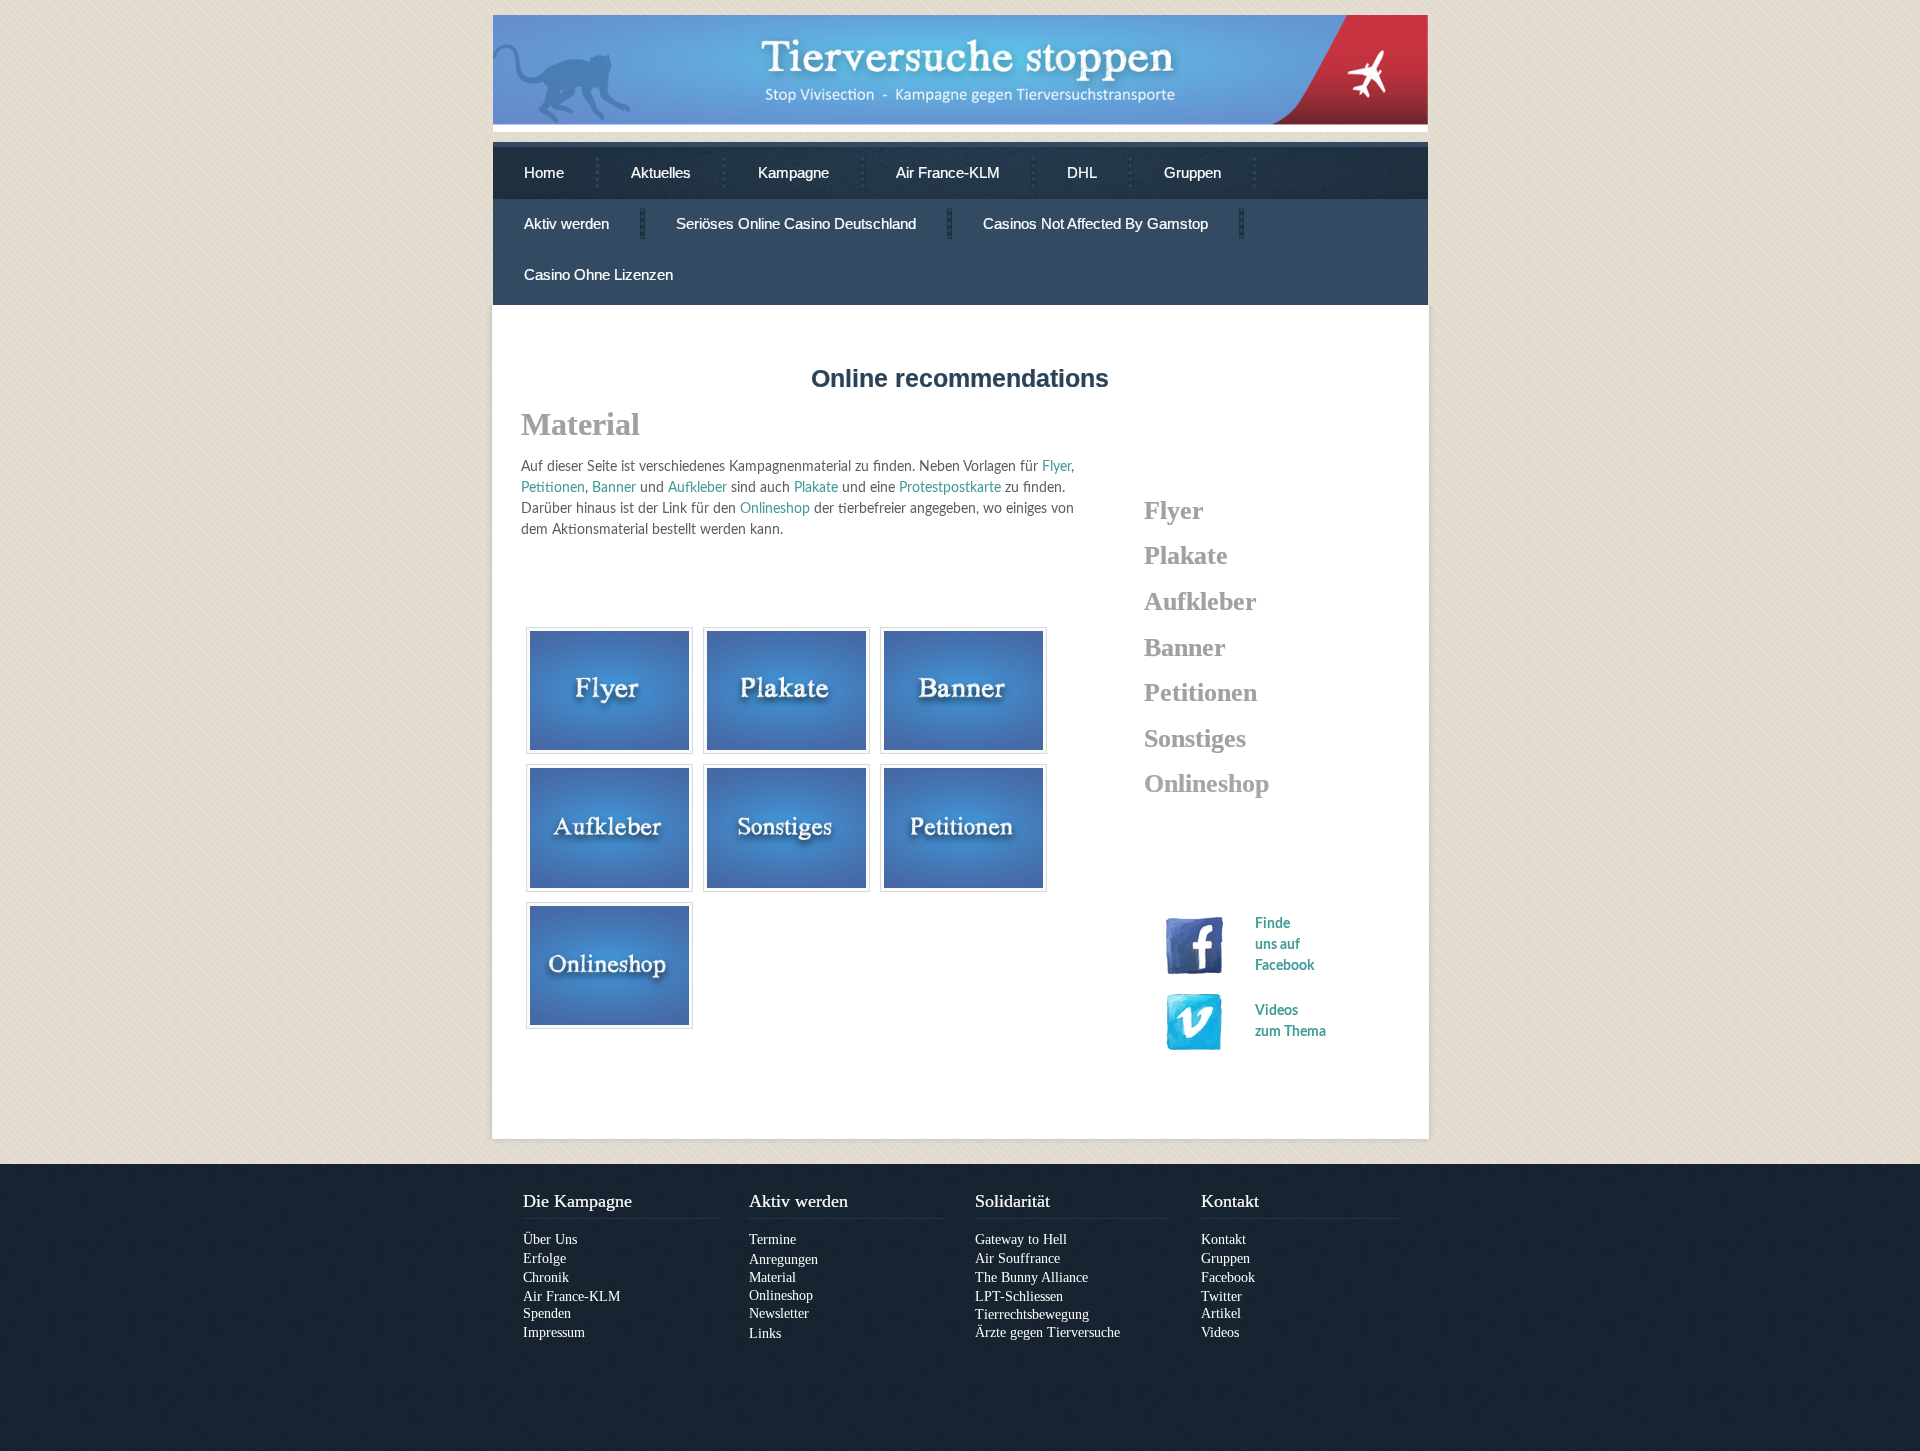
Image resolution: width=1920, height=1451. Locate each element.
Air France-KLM (948, 172)
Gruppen (1192, 172)
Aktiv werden (566, 223)
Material (772, 1277)
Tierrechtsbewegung (1032, 1314)
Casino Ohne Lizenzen (598, 274)
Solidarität (1012, 1201)
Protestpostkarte (950, 488)
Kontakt (1230, 1201)
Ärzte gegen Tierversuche (1047, 1332)
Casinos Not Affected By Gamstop (1095, 223)
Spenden (547, 1313)
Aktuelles (661, 172)
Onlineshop (775, 509)
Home (544, 172)
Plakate (816, 488)
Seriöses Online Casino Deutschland (796, 223)
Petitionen (553, 488)
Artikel (1221, 1313)
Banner (614, 488)
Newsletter (779, 1313)
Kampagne (793, 172)
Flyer (1054, 467)
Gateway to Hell (1021, 1239)
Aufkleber (697, 488)
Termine (772, 1239)
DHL (1082, 172)
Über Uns (550, 1239)
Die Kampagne (577, 1201)
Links (765, 1333)
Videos (1220, 1332)
